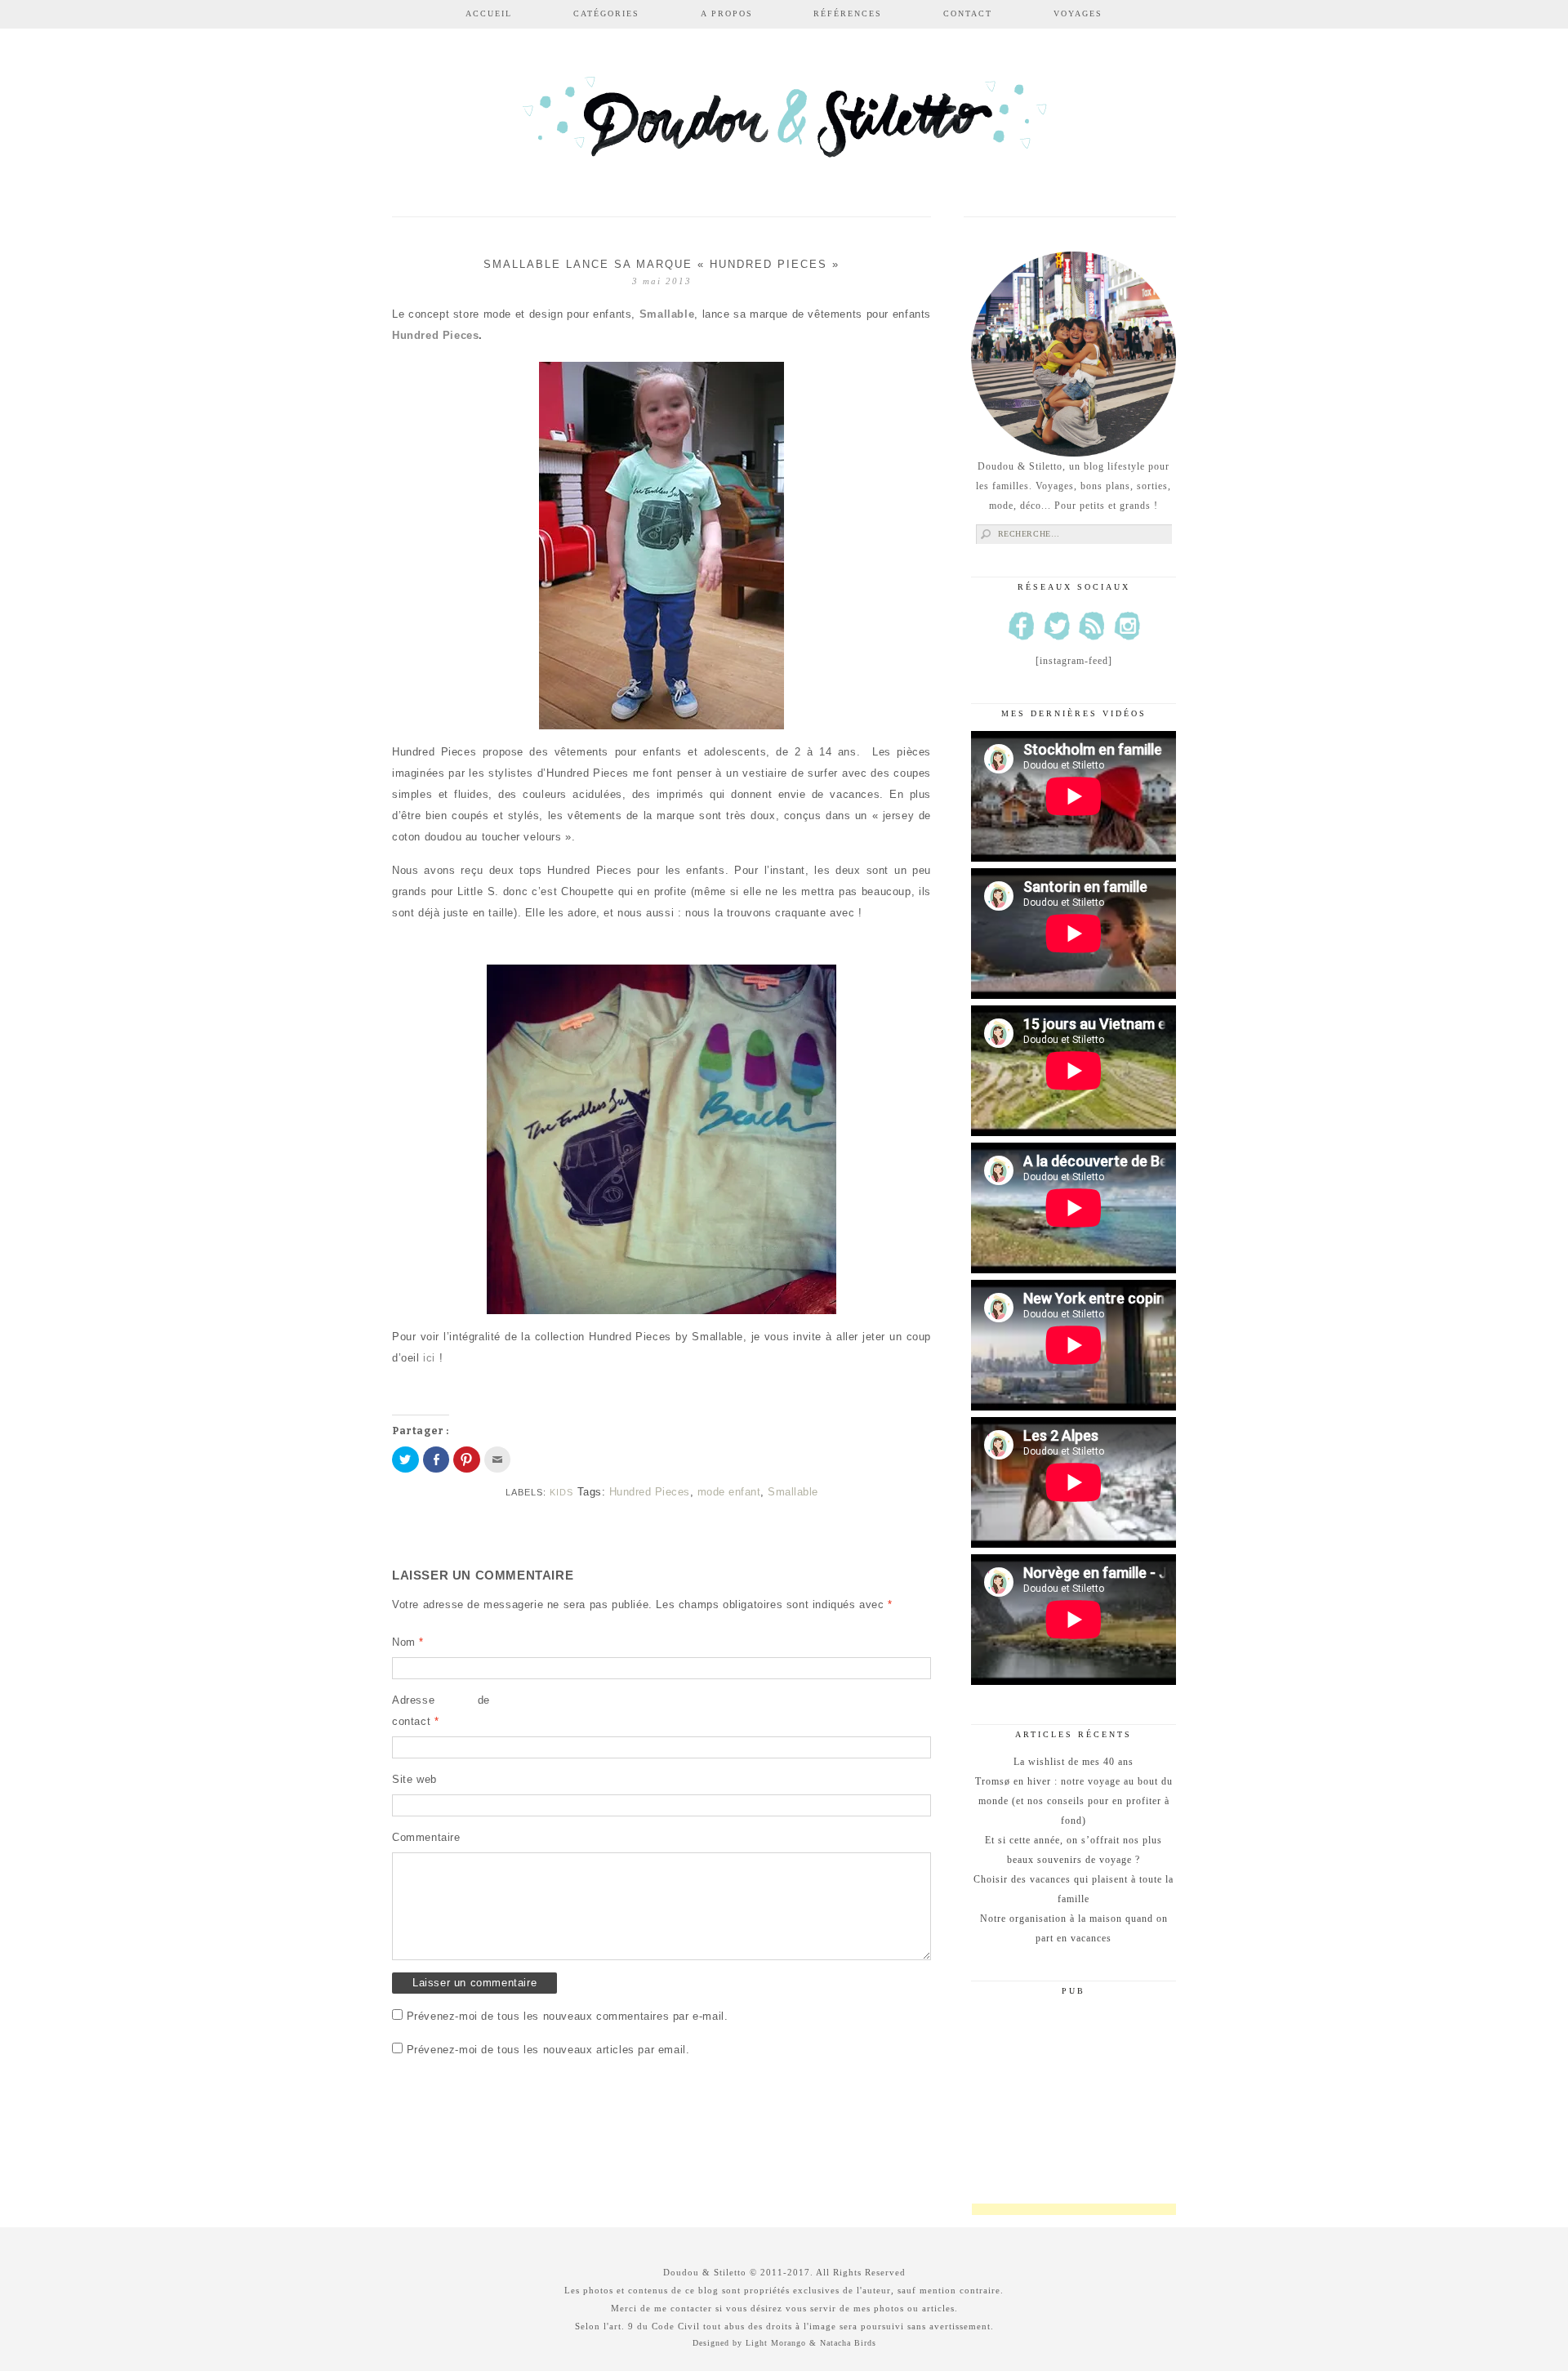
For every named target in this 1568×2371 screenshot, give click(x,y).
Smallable (667, 314)
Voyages (1078, 13)
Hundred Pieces (435, 335)
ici (429, 1358)
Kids (561, 1492)
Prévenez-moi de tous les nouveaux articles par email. (548, 2050)
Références (848, 13)
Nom (408, 1642)
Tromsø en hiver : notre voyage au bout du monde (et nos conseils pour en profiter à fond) (1074, 1801)
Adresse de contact (441, 1711)
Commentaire (426, 1837)
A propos (727, 13)
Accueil (489, 13)
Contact (968, 13)
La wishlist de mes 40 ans (1074, 1762)
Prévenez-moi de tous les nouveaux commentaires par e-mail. (568, 2016)
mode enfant (729, 1492)
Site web (414, 1779)
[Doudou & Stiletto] (784, 125)
